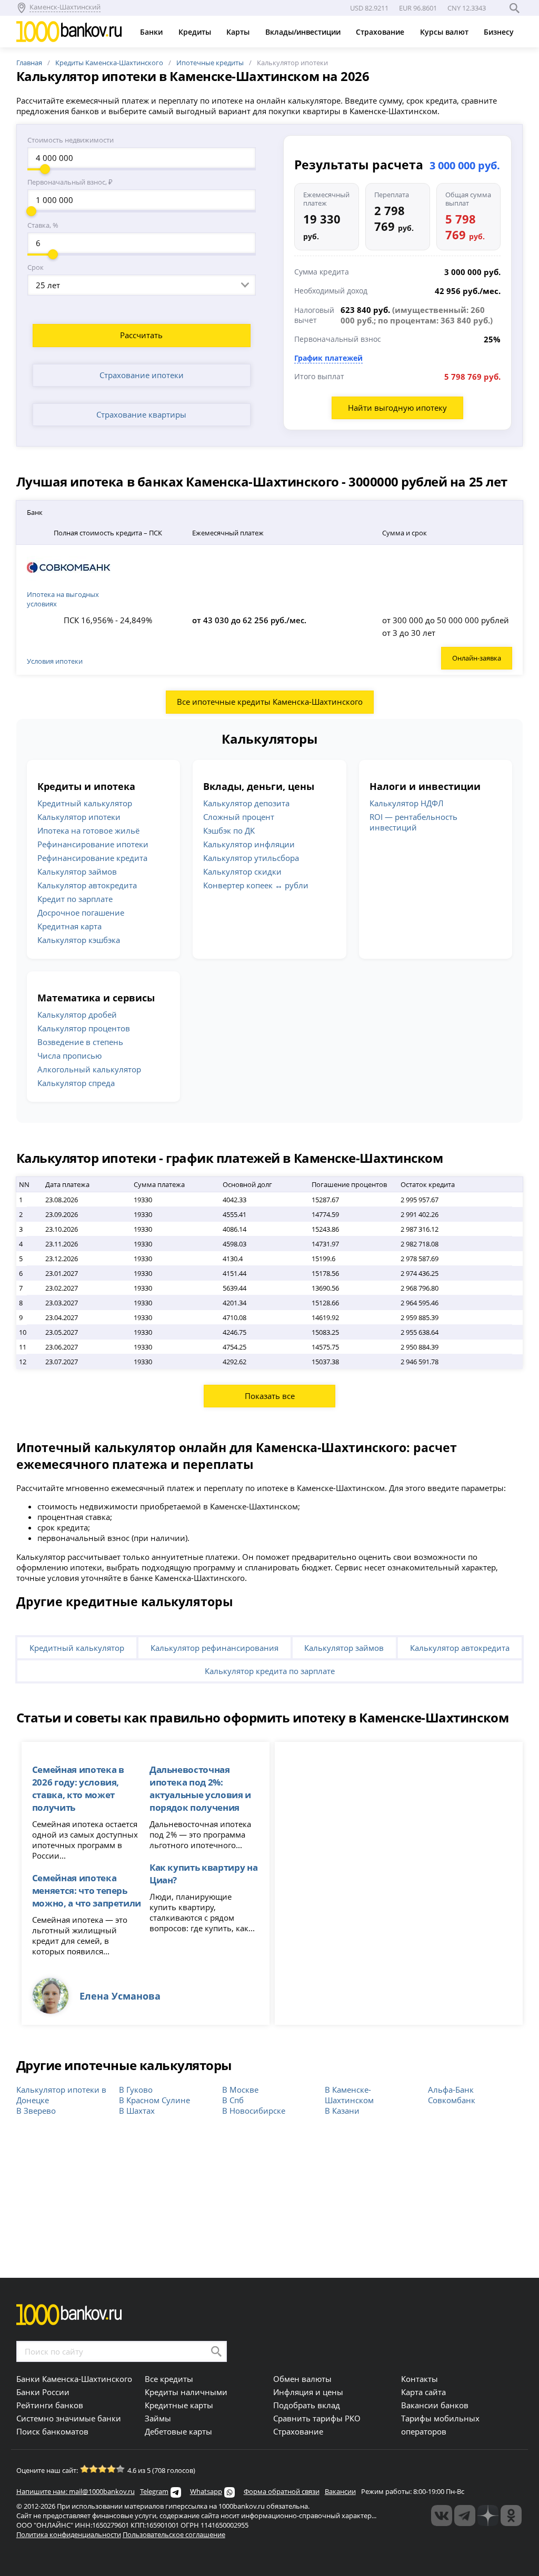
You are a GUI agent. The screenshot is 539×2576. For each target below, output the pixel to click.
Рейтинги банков (50, 2405)
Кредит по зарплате (75, 899)
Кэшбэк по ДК (229, 830)
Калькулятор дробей (77, 1015)
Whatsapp (206, 2491)
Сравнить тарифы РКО (317, 2418)
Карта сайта (423, 2392)
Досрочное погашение (81, 912)
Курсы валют (445, 32)
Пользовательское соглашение (174, 2534)
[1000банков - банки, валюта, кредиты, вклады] (511, 2516)
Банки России (43, 2392)
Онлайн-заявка (477, 658)
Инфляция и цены (308, 2392)
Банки (152, 32)
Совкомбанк (452, 2100)
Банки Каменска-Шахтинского (74, 2379)
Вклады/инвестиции (304, 32)
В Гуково (136, 2090)
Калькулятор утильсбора (251, 858)
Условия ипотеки (55, 661)
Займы (158, 2418)
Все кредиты (169, 2379)
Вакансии (340, 2491)
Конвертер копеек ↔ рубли (256, 885)
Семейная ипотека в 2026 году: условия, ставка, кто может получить (78, 1788)
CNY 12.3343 (467, 8)
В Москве (240, 2090)
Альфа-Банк (451, 2090)
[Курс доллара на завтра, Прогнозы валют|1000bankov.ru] (465, 2516)
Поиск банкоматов (52, 2431)
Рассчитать (141, 335)
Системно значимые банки (69, 2418)
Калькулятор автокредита (87, 885)
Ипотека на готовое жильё (88, 830)
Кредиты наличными (186, 2392)
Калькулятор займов (77, 871)
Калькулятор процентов (84, 1028)
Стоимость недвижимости (71, 140)
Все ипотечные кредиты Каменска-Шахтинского (270, 702)
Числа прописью (69, 1056)
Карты (239, 32)
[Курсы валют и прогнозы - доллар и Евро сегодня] (442, 2516)
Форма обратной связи (282, 2491)
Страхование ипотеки (142, 375)
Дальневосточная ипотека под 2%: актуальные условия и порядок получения (200, 1788)
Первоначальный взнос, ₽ (70, 182)
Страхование (381, 32)
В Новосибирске (254, 2111)
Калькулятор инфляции (249, 844)
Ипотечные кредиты (210, 63)
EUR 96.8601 (418, 8)
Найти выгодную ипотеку (397, 408)
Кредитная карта (69, 926)
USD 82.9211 (369, 8)
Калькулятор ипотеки (79, 817)
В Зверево (36, 2111)
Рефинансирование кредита (92, 858)
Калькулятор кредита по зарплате (270, 1671)
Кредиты (196, 32)
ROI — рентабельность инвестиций (413, 822)
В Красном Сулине (154, 2100)
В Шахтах (137, 2111)
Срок (36, 267)
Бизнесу (500, 32)
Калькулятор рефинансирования (214, 1648)
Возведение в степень (80, 1042)
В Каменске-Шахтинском (349, 2095)
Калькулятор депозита (246, 803)
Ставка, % (43, 225)
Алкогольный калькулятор (89, 1069)
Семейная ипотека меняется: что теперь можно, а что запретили (87, 1890)
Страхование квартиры (141, 414)
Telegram (154, 2491)
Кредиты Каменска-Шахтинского (109, 63)
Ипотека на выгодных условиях (63, 599)
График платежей (328, 358)
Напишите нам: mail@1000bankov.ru (76, 2491)
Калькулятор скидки (242, 871)
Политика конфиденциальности (69, 2534)
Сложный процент (239, 817)
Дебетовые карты (178, 2431)
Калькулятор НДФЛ (407, 803)
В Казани (342, 2111)
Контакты (420, 2379)
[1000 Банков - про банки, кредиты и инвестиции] (488, 2516)
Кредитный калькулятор (85, 803)
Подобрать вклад (307, 2405)
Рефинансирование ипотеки (93, 844)
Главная (29, 63)
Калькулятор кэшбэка (79, 940)
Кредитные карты (179, 2405)
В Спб (233, 2100)
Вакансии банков (435, 2405)
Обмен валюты (302, 2379)
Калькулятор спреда (76, 1083)
